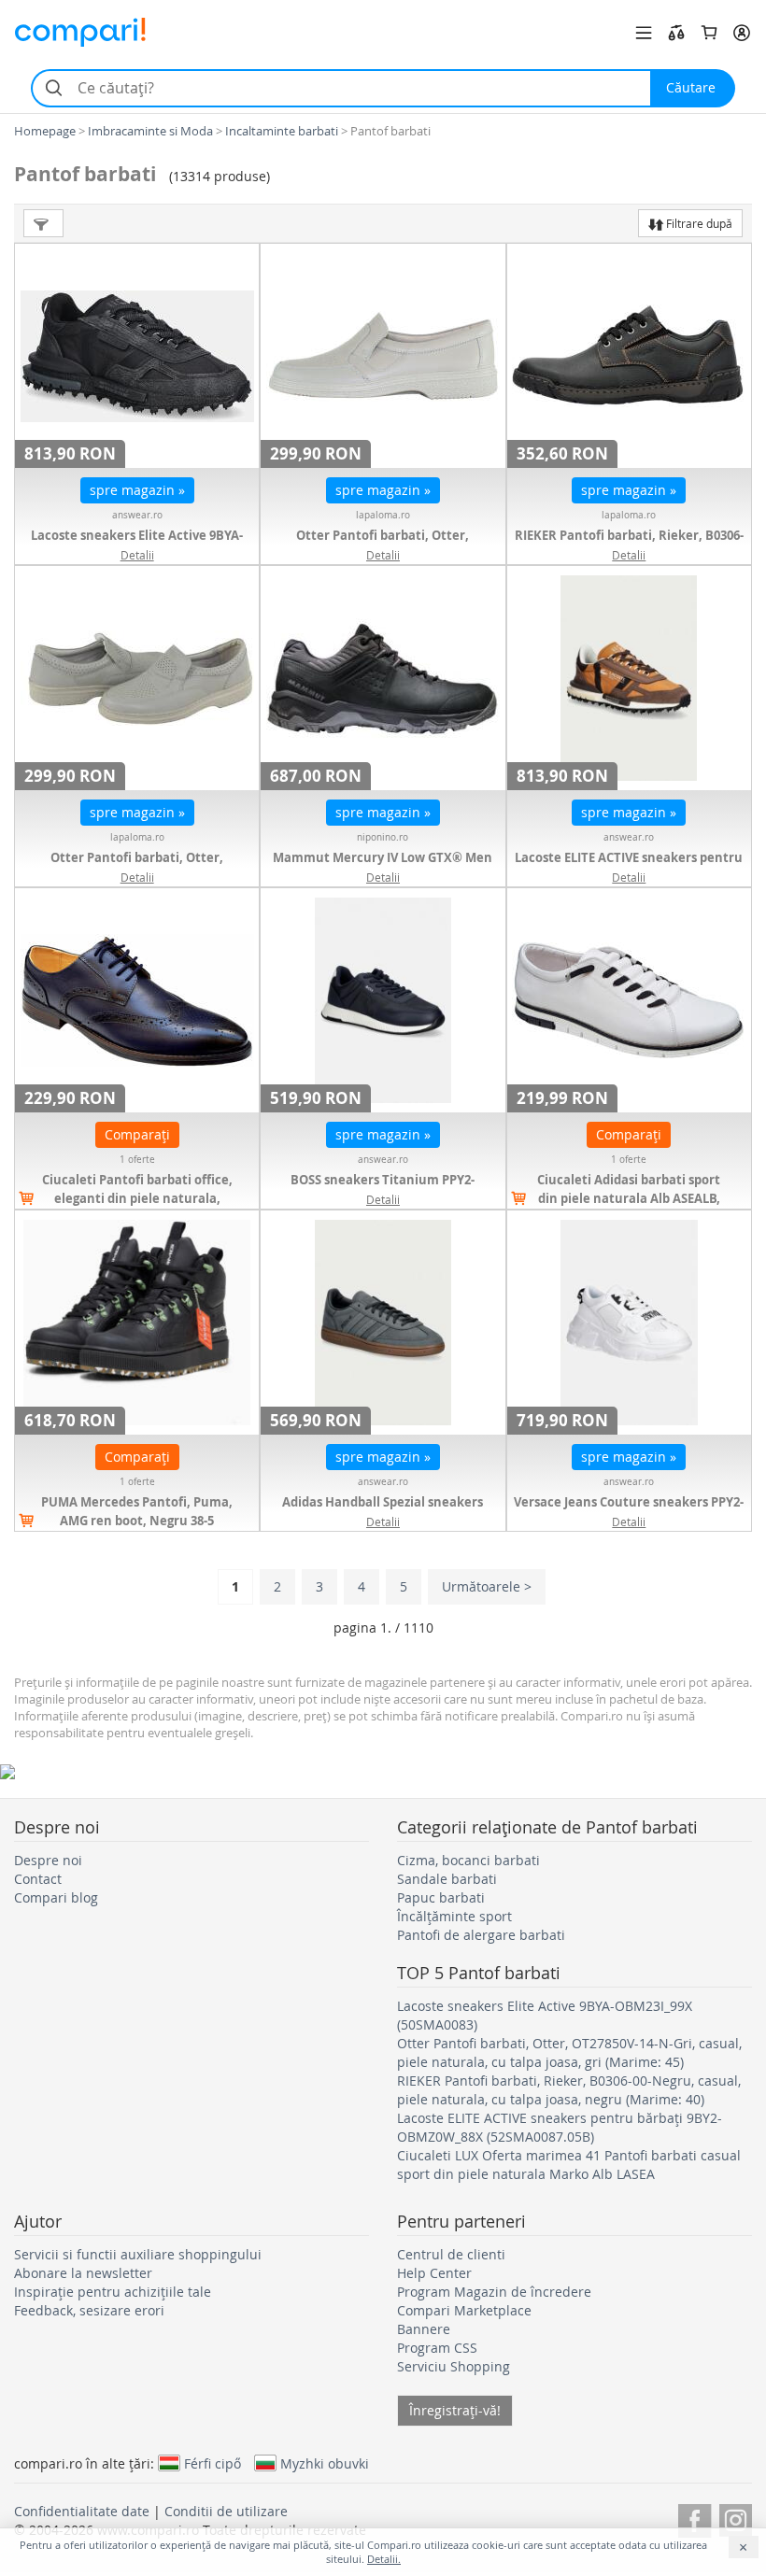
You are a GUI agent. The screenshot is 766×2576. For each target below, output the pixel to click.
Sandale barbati (447, 1879)
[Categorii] (644, 33)
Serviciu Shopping (454, 2366)
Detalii (137, 555)
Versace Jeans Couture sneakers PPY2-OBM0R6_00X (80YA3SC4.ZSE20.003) (629, 1511)
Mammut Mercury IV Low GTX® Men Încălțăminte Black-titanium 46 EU (383, 867)
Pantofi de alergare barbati (481, 1935)
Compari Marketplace (464, 2310)
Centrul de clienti (451, 2254)
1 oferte (137, 1160)
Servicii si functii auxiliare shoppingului (138, 2254)
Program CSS (437, 2348)
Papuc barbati (441, 1897)
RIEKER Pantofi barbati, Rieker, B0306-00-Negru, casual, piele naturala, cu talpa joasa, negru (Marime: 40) (569, 2090)
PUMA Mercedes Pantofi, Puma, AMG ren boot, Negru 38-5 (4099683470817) (137, 1521)
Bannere (424, 2329)
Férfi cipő (213, 2463)
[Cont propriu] (742, 33)
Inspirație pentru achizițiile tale (113, 2292)
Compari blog (56, 1897)
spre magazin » (137, 490)
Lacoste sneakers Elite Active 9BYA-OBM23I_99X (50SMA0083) (137, 545)
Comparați (137, 1134)
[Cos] (709, 33)
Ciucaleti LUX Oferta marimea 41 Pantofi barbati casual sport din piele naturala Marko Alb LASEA (569, 2165)
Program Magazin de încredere (494, 2292)
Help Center (434, 2273)
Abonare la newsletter (83, 2273)
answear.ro (137, 515)
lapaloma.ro (383, 515)
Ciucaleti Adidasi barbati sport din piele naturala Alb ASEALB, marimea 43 (629, 1198)
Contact (38, 1879)
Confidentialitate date (82, 2511)
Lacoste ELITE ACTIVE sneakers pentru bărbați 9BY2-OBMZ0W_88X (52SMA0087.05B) (560, 2127)
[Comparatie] (676, 33)
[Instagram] (736, 2518)
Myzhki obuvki (325, 2463)
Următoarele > (487, 1586)
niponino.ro (383, 837)
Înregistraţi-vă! (455, 2410)
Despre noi (48, 1860)
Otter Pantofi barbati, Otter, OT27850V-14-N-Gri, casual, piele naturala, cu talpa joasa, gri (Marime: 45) (569, 2052)
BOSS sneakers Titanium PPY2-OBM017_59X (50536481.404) (383, 1189)
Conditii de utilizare (226, 2511)
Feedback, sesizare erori (89, 2310)
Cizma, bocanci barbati (468, 1860)
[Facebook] (695, 2518)
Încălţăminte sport (454, 1916)
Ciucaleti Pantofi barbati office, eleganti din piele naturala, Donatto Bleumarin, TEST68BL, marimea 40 (137, 1208)
